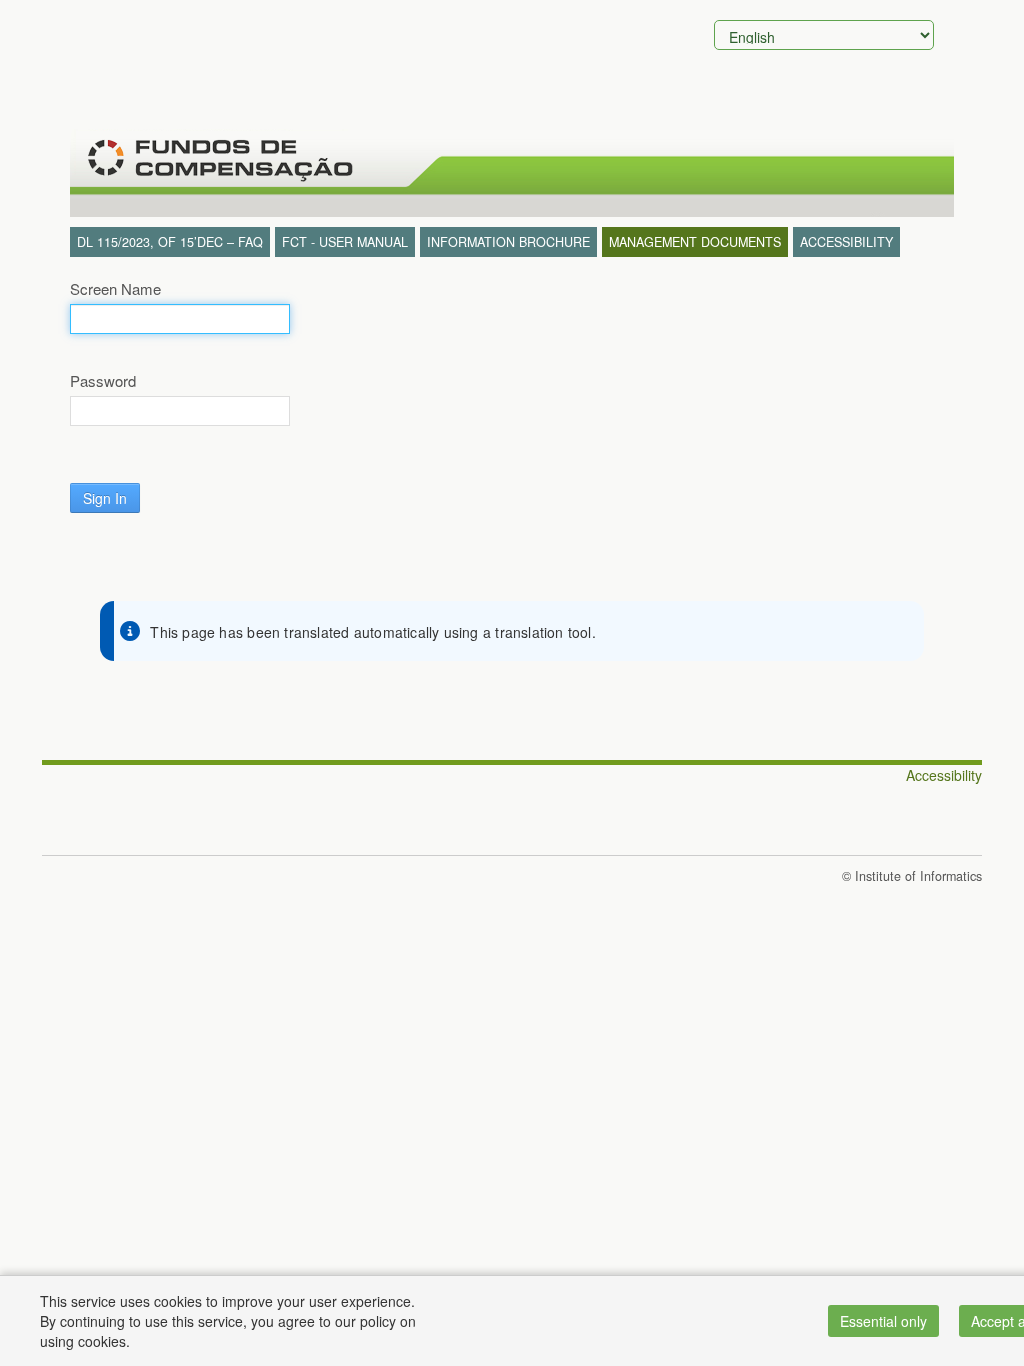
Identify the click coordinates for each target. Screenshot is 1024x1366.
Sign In (105, 498)
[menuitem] (170, 242)
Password (103, 381)
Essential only (883, 1321)
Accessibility (944, 775)
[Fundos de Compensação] (217, 159)
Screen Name (115, 289)
